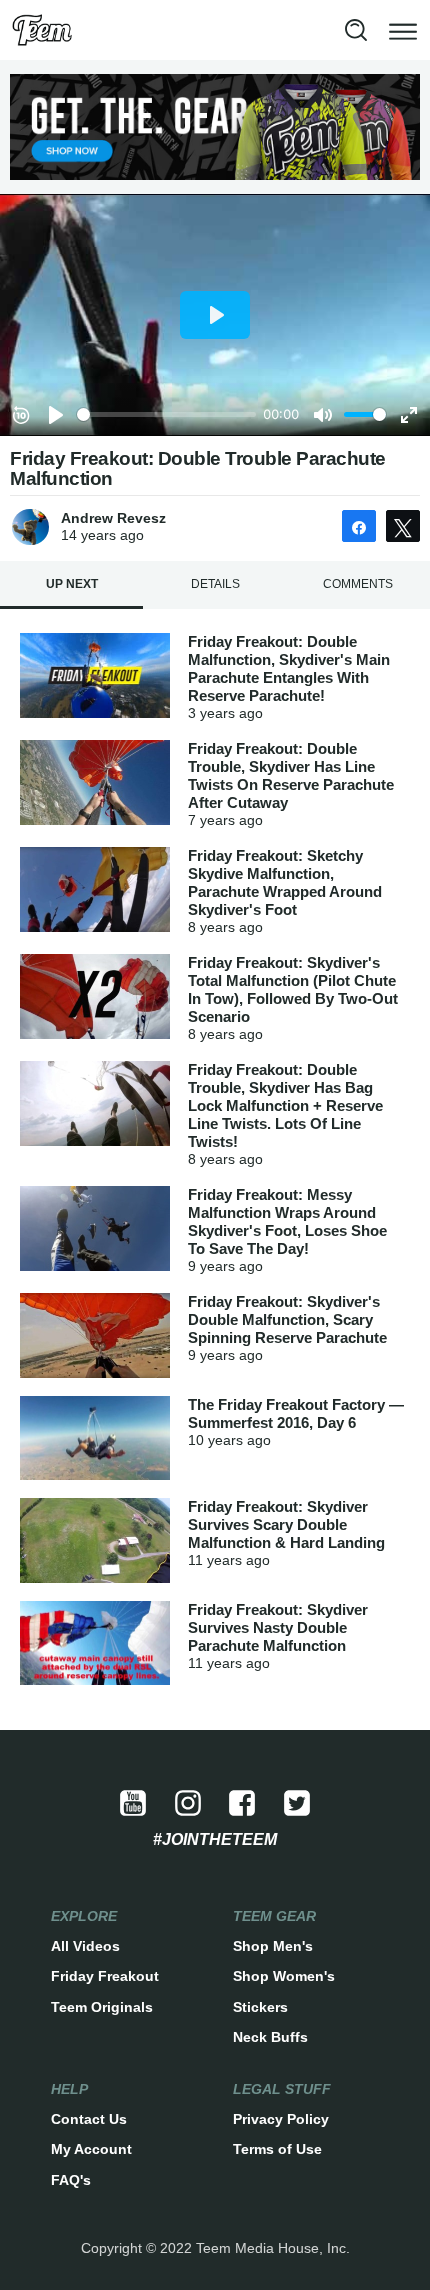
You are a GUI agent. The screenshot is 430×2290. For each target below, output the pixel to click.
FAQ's (71, 2180)
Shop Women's (284, 1976)
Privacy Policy (281, 2119)
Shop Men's (273, 1946)
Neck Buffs (270, 2037)
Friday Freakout (105, 1976)
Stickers (260, 2007)
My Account (91, 2149)
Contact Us (89, 2119)
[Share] (359, 526)
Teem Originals (102, 2007)
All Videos (85, 1946)
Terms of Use (277, 2149)
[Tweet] (403, 526)
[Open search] (356, 30)
